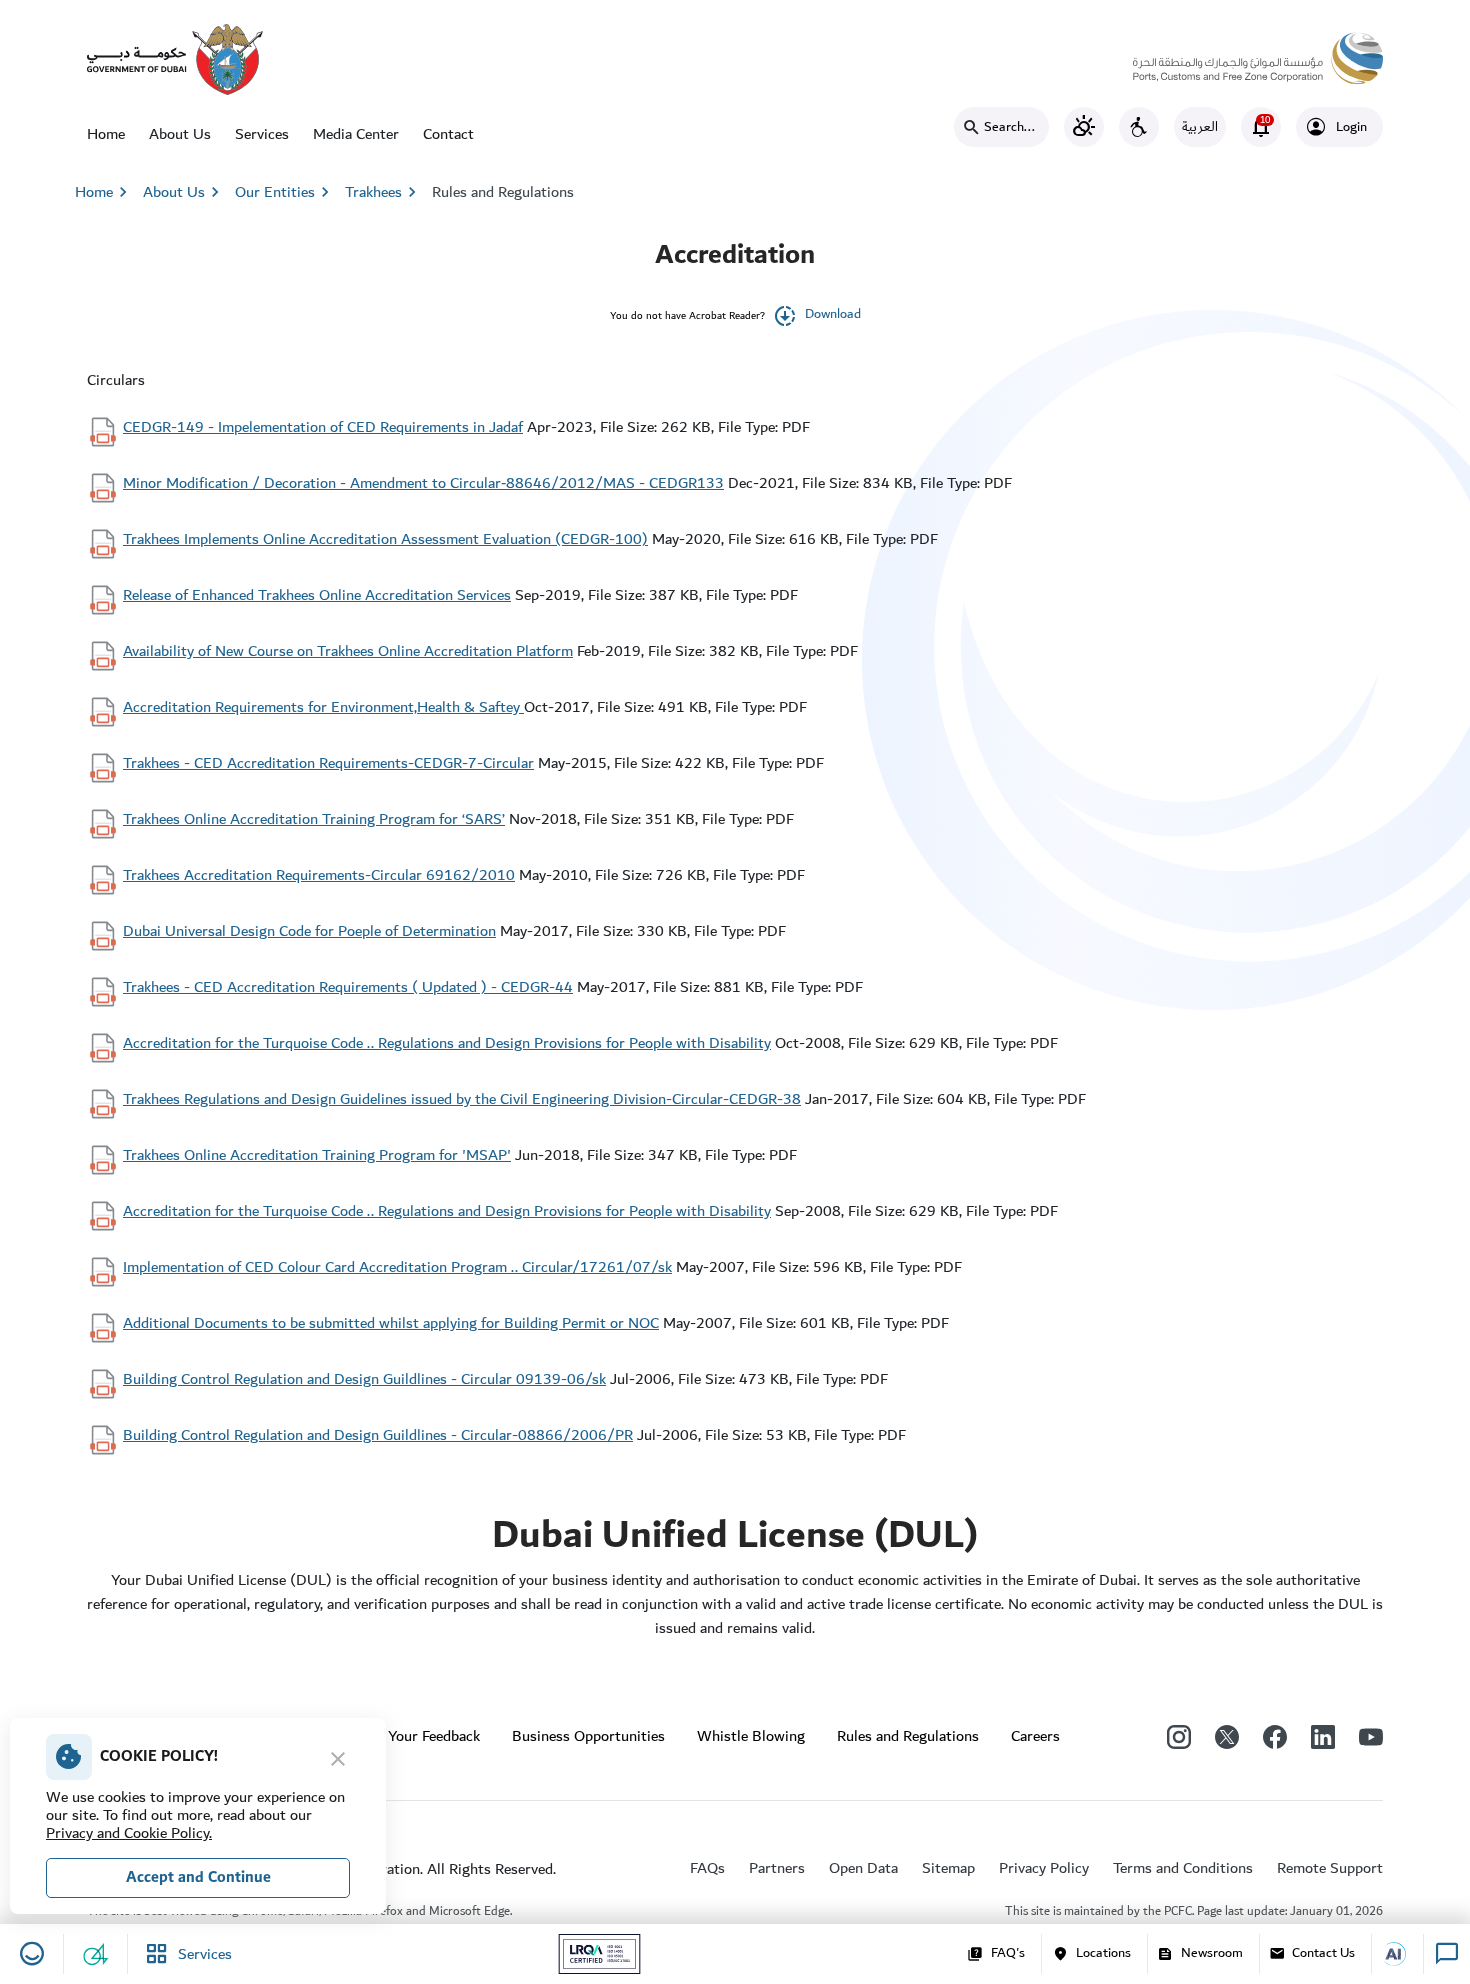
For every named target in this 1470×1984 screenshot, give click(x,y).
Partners (777, 1868)
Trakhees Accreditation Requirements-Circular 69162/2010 (319, 875)
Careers (1035, 1736)
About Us (180, 134)
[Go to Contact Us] (1402, 1954)
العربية (1200, 127)
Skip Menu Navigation (81, 20)
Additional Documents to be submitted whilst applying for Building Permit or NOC (391, 1323)
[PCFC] (1258, 53)
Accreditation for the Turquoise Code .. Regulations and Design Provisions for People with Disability (447, 1043)
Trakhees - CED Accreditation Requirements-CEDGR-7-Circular (328, 763)
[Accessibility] (1139, 127)
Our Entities (285, 192)
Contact (448, 134)
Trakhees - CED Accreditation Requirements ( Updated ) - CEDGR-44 (348, 987)
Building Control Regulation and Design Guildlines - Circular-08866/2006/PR (378, 1435)
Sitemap (948, 1868)
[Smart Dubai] (175, 58)
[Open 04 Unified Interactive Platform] (96, 1954)
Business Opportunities (588, 1736)
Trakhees (373, 192)
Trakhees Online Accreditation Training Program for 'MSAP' (317, 1155)
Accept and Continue (198, 1877)
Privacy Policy (1044, 1868)
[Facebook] (1275, 1736)
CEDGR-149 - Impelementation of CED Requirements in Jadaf (323, 427)
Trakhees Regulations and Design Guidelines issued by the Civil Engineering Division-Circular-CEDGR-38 (462, 1099)
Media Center (356, 134)
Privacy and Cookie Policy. (129, 1833)
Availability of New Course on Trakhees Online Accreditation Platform (348, 651)
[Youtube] (1371, 1736)
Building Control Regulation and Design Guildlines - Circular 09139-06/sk (364, 1379)
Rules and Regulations (503, 192)
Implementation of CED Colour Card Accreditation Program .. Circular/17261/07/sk (397, 1267)
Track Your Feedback (414, 1736)
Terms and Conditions (1183, 1868)
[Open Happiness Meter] (32, 1954)
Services (262, 134)
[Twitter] (1227, 1736)
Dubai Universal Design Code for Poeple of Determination (309, 931)
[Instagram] (1179, 1736)
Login (1351, 127)
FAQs (707, 1868)
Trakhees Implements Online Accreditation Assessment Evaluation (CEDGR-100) (385, 539)
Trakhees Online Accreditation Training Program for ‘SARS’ (314, 819)
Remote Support (1330, 1868)
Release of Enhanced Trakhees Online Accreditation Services (317, 595)
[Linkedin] (1323, 1736)
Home (106, 134)
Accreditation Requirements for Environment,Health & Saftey (323, 707)
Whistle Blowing (751, 1736)
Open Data (863, 1868)
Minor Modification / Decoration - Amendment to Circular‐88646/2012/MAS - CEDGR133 (423, 483)
